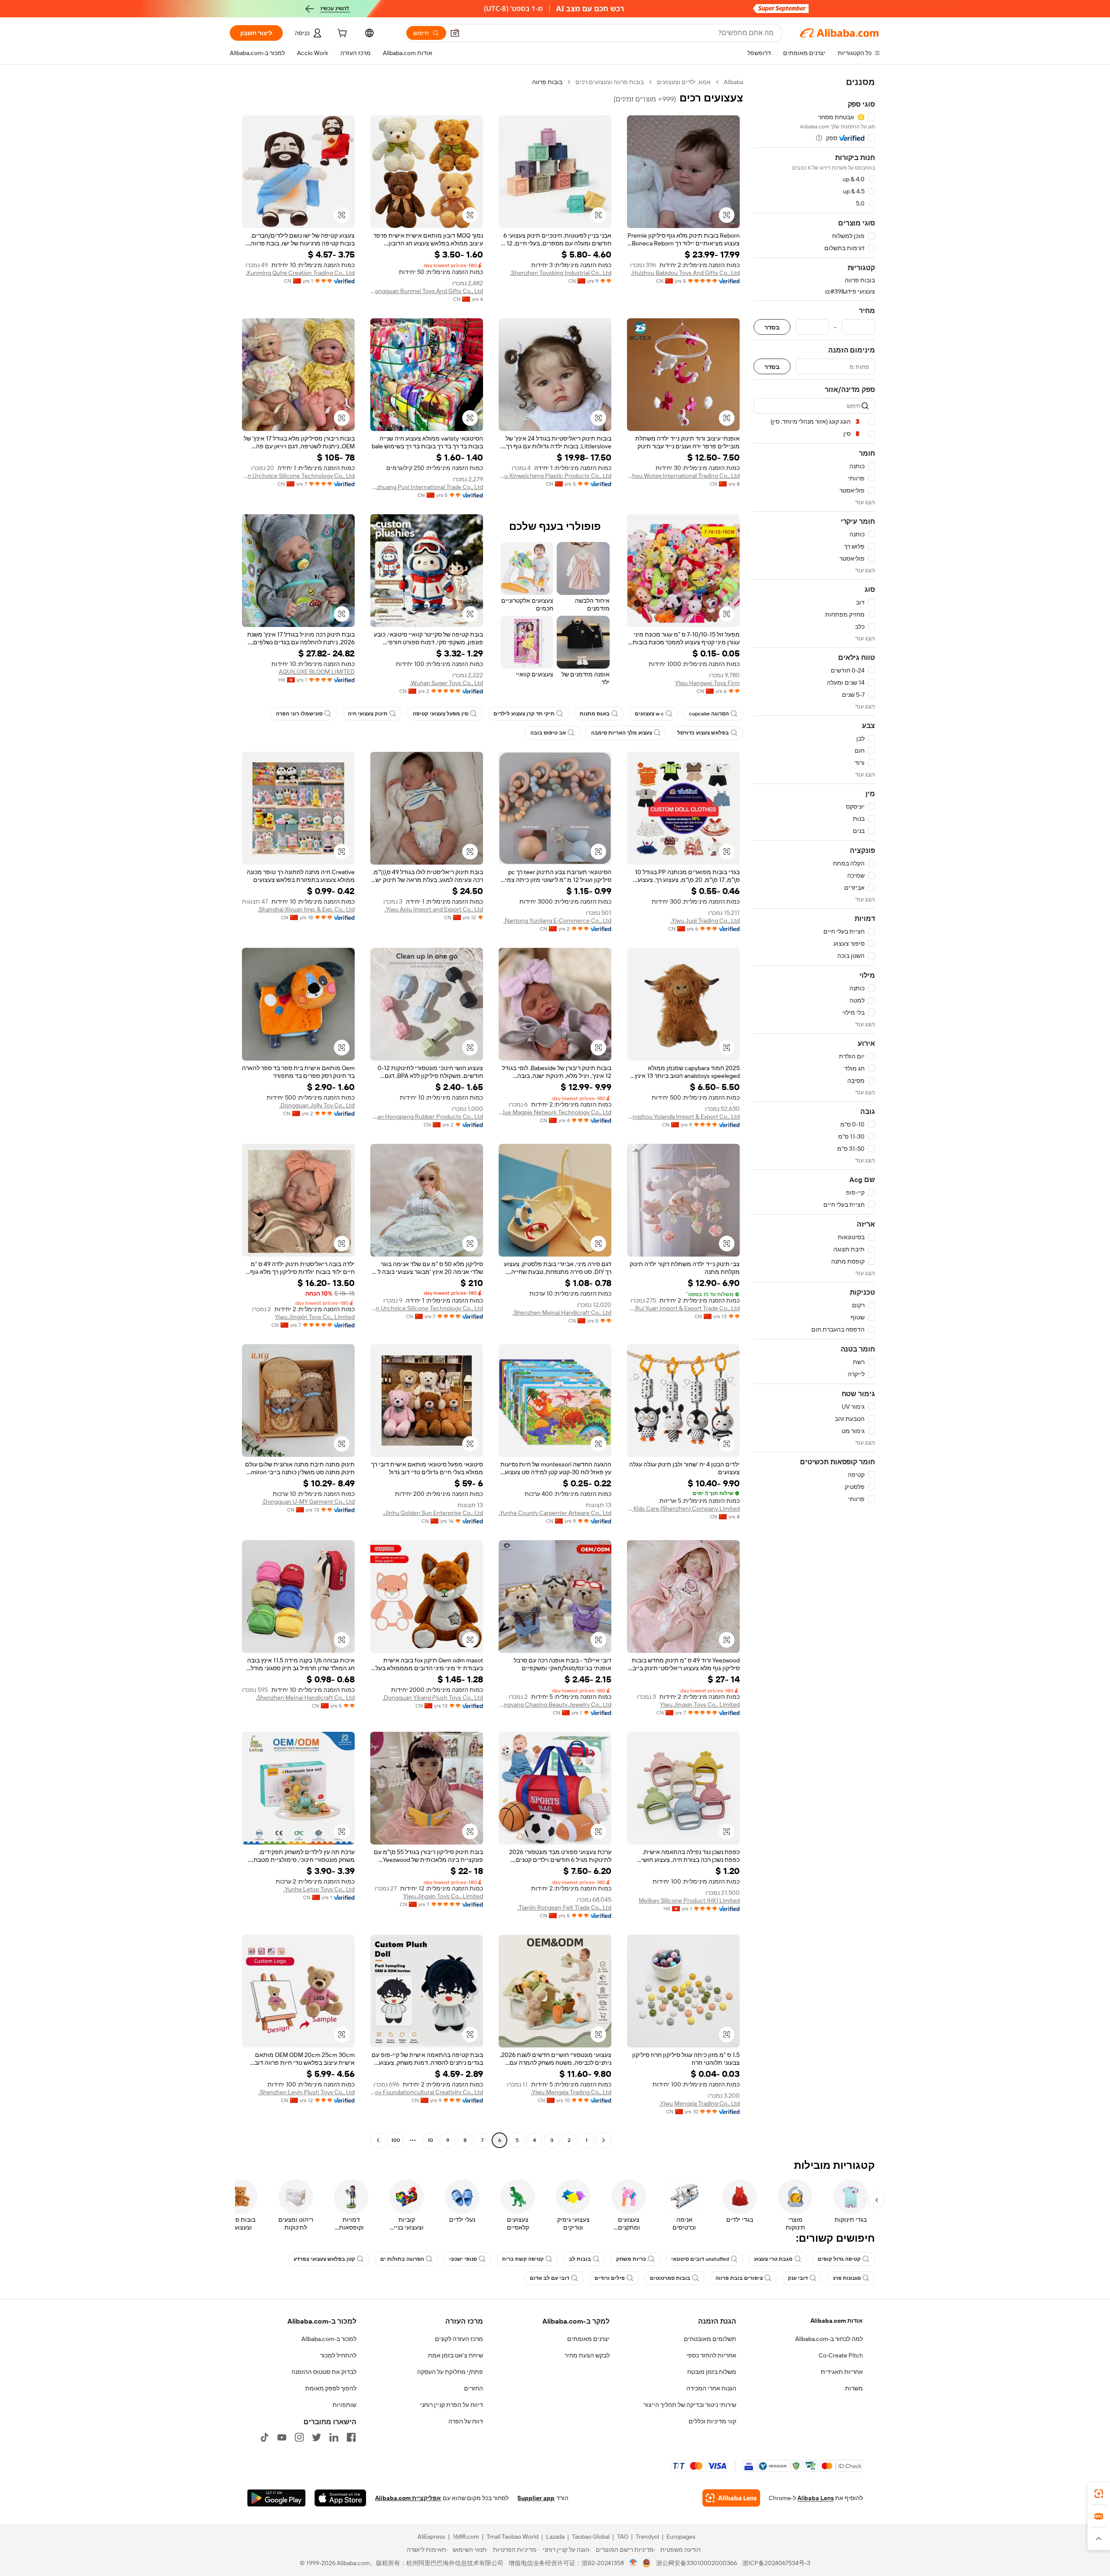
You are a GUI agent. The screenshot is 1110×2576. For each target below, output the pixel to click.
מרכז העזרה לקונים (459, 2339)
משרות (854, 2388)
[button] (455, 33)
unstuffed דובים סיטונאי (700, 2259)
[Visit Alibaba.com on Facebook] (351, 2437)
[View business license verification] (633, 2563)
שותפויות (344, 2405)
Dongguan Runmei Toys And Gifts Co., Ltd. (427, 291)
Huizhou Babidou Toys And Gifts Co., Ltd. (685, 273)
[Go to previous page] (604, 2140)
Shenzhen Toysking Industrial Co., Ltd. (561, 273)
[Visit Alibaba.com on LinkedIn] (334, 2437)
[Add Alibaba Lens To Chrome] (731, 2498)
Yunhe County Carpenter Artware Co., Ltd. (555, 1513)
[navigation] (814, 1112)
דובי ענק (798, 2278)
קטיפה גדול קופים (839, 2259)
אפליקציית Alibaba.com (408, 2498)
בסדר (772, 327)
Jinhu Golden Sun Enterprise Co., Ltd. (433, 1513)
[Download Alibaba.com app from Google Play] (276, 2498)
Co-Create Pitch (841, 2355)
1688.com (466, 2537)
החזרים (473, 2388)
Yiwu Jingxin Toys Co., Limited (315, 1317)
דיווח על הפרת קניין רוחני (452, 2405)
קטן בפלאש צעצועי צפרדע (324, 2259)
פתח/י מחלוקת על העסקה (450, 2372)
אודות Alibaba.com (837, 2321)
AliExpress (431, 2537)
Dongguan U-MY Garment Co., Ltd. (308, 1502)
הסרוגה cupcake (709, 714)
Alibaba (733, 82)
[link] (1099, 2494)
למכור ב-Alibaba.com (329, 2339)
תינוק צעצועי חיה (368, 714)
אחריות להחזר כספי (711, 2355)
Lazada (555, 2537)
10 (430, 2140)
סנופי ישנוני (463, 2259)
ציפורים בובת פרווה (739, 2278)
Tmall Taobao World (513, 2537)
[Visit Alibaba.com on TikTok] (264, 2437)
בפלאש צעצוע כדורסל (703, 733)
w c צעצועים (649, 714)
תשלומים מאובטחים (710, 2339)
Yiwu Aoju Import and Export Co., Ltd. (434, 909)
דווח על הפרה (466, 2421)
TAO (623, 2537)
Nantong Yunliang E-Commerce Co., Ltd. (557, 921)
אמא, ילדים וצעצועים (684, 82)
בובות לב (580, 2259)
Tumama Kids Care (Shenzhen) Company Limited (683, 1508)
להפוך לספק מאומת (331, 2388)
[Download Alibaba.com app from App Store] (340, 2498)
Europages (681, 2537)
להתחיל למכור (338, 2355)
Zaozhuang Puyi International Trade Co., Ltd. (427, 487)
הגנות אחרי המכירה (711, 2388)
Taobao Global (591, 2537)
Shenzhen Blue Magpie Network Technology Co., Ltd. (555, 1112)
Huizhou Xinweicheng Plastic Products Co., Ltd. (555, 476)
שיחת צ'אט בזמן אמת (455, 2355)
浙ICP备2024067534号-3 (776, 2563)
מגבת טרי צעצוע (773, 2259)
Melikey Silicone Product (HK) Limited (689, 1900)
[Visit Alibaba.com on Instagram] (299, 2437)
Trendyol (647, 2537)
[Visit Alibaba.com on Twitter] (317, 2437)
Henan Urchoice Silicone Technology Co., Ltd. (298, 476)
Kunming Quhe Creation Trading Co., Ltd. (300, 273)
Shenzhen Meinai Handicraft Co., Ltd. (562, 1312)
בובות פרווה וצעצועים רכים (610, 82)
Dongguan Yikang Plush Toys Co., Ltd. (433, 1698)
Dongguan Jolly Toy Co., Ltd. (317, 1105)
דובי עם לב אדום (550, 2278)
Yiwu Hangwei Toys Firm (707, 683)
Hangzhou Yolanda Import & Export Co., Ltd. (683, 1117)
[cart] (341, 34)
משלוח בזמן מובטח (712, 2372)
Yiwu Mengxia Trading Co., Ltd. (699, 2103)
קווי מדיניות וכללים (712, 2421)
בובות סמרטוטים (670, 2278)
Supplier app (536, 2498)
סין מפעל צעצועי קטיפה (441, 714)
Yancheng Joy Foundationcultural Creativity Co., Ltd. (427, 2092)
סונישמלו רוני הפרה (299, 714)
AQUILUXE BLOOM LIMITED (317, 672)
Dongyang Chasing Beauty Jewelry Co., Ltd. (555, 1704)
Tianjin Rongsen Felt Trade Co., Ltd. (564, 1907)
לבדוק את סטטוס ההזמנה (324, 2372)
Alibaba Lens (816, 2498)
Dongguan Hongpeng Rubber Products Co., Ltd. (427, 1117)
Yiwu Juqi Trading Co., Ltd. (705, 921)
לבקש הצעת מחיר (587, 2355)
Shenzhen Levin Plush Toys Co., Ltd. (307, 2092)
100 (396, 2140)
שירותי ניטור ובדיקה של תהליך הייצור (690, 2405)
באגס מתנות (595, 714)
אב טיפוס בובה (548, 733)
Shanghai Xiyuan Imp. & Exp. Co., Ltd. (306, 909)
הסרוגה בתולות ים (402, 2259)
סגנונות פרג (847, 2278)
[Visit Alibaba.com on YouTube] (282, 2437)
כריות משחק (631, 2259)
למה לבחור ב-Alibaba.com (829, 2339)
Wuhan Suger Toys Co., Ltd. (446, 683)
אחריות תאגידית (842, 2372)
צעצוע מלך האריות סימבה (622, 733)
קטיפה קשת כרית (523, 2259)
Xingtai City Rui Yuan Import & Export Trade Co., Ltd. (683, 1308)
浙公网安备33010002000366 (697, 2563)
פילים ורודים (610, 2278)
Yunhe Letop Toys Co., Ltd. (319, 1889)
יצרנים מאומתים (588, 2339)
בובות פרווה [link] (547, 82)
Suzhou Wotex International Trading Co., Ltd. (683, 476)
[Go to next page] (378, 2140)
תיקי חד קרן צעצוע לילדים (524, 714)
